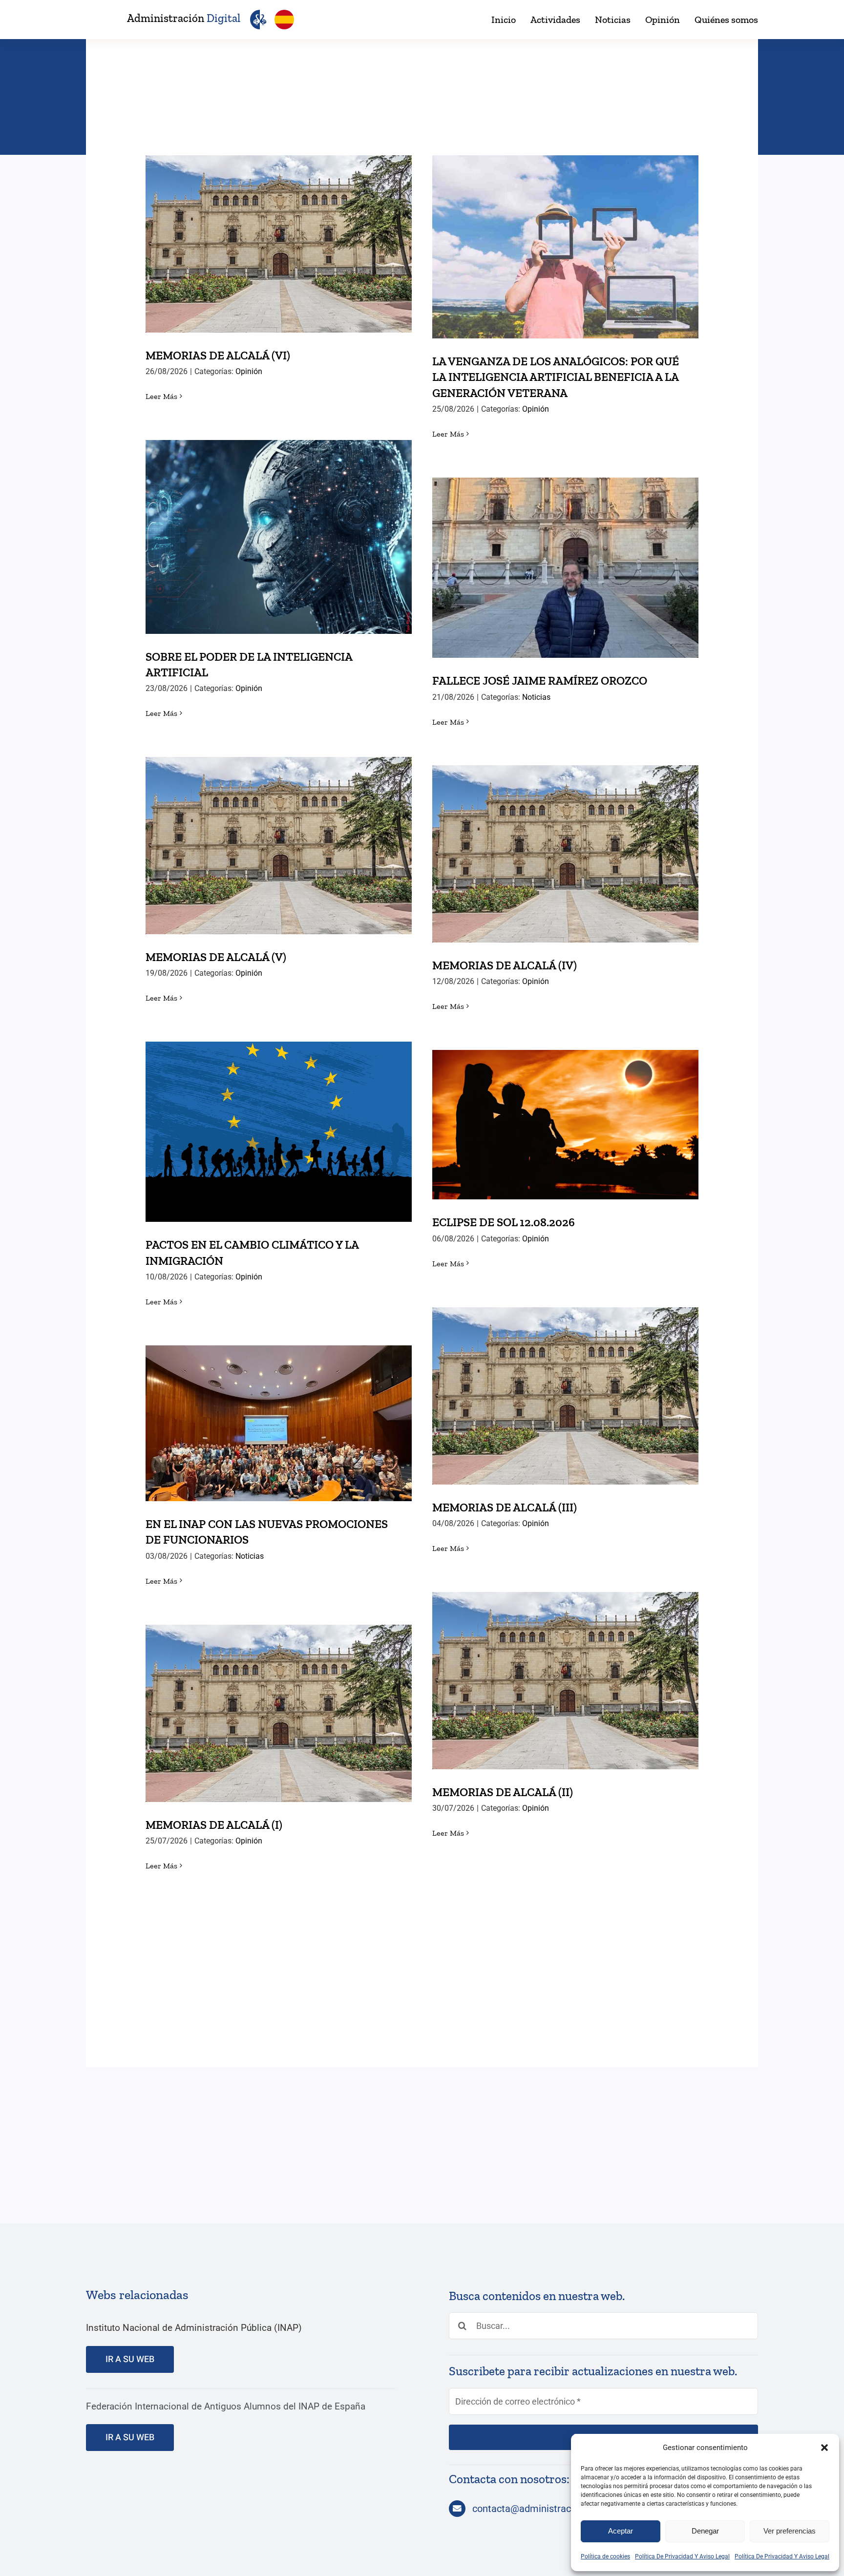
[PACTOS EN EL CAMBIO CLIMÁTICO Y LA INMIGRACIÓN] (279, 1132)
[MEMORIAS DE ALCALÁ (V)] (279, 846)
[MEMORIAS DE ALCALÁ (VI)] (279, 244)
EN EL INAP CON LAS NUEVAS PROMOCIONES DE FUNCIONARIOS (279, 1406)
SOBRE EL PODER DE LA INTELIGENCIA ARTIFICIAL (279, 520)
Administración (184, 18)
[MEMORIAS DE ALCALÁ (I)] (279, 1713)
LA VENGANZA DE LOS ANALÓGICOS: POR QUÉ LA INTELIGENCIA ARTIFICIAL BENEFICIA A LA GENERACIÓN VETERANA (565, 222)
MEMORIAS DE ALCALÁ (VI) (279, 234)
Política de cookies (605, 2556)
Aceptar (621, 2531)
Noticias (536, 697)
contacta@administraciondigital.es (548, 2509)
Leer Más (161, 396)
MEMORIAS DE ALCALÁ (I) (279, 1704)
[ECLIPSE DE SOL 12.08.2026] (565, 1125)
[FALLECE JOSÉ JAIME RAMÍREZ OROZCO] (565, 568)
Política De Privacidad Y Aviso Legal (682, 2556)
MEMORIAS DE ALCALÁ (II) (565, 1671)
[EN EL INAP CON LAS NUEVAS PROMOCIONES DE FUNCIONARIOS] (279, 1423)
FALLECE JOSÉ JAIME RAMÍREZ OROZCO (565, 558)
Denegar (705, 2531)
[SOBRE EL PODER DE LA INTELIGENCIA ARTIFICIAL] (279, 537)
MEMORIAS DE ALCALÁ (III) (565, 1386)
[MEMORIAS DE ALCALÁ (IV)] (565, 854)
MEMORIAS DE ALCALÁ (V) (279, 836)
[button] (824, 2448)
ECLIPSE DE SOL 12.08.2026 (565, 1115)
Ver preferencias (790, 2531)
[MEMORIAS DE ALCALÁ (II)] (565, 1681)
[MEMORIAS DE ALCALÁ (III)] (565, 1396)
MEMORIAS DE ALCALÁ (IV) (565, 844)
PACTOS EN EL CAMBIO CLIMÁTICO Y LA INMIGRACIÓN (279, 1115)
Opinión (249, 371)
